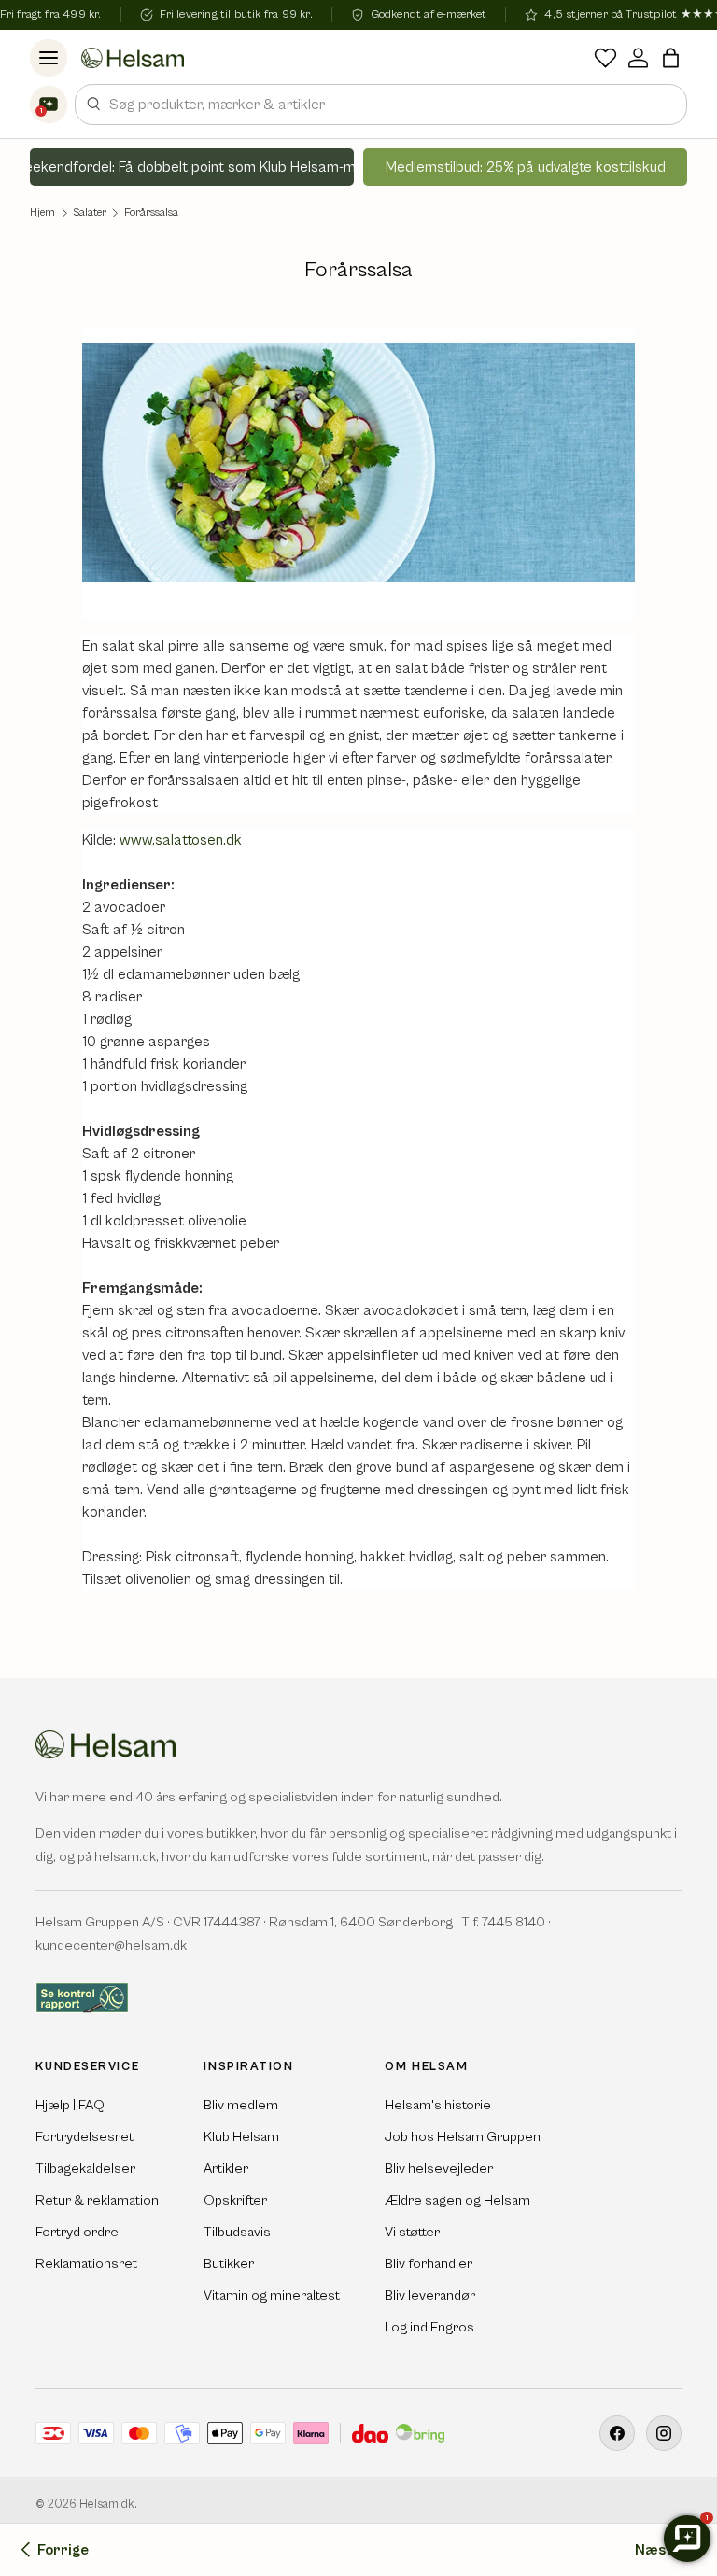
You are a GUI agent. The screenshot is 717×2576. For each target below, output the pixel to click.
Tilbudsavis (237, 2232)
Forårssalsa (151, 213)
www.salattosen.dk (181, 840)
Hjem (42, 213)
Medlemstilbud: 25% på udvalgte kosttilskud (526, 167)
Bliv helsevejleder (439, 2169)
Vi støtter (412, 2232)
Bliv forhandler (429, 2264)
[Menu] (49, 58)
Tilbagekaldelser (85, 2169)
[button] (671, 58)
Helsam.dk (107, 2505)
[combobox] (381, 105)
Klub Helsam (241, 2137)
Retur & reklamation (97, 2200)
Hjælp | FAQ (70, 2105)
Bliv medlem (241, 2105)
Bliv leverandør (430, 2296)
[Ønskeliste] (605, 58)
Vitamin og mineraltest (272, 2296)
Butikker (229, 2264)
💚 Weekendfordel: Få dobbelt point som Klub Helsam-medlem (192, 167)
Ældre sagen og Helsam (457, 2200)
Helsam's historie (438, 2105)
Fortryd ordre (77, 2232)
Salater (90, 213)
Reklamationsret (86, 2264)
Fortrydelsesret (84, 2137)
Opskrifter (235, 2200)
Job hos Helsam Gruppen (463, 2137)
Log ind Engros (429, 2327)
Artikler (226, 2169)
